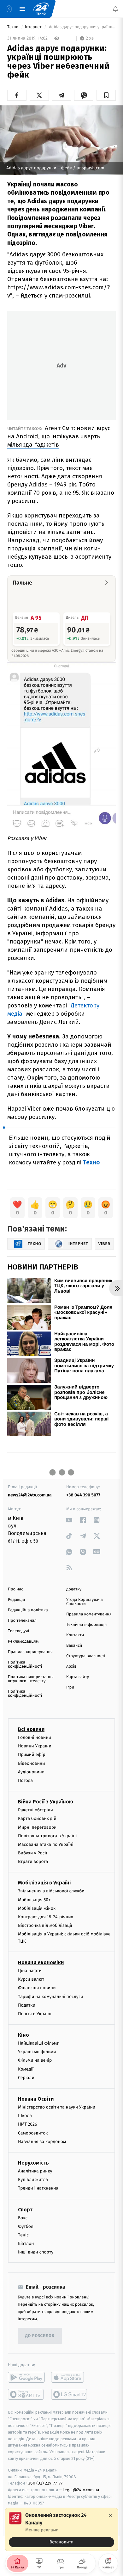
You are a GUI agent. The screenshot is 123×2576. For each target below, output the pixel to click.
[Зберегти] (106, 95)
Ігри (70, 1687)
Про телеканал (22, 1621)
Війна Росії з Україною (46, 1802)
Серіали (26, 2077)
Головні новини (35, 1737)
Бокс (23, 2218)
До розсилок (40, 2336)
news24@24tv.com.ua (30, 1495)
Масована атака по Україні (46, 1844)
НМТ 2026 (28, 2124)
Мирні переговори (37, 1827)
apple (70, 2377)
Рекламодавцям (23, 1642)
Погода (25, 1780)
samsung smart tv (70, 2394)
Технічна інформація (86, 1625)
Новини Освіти (36, 2099)
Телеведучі (18, 1631)
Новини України (35, 1746)
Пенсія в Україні (35, 2013)
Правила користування (30, 1652)
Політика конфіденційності (25, 1664)
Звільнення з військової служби (51, 1891)
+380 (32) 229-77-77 (44, 2483)
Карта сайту (78, 1677)
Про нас (16, 1589)
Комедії (26, 2069)
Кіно (23, 2035)
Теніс (23, 2235)
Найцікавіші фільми (39, 2043)
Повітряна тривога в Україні (47, 1836)
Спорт (25, 2209)
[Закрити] (110, 2516)
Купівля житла (33, 2180)
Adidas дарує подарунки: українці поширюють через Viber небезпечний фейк (82, 27)
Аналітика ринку (35, 2171)
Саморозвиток (33, 2133)
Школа (25, 2116)
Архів (71, 1667)
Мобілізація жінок (37, 1908)
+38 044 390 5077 (83, 1495)
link (69, 1520)
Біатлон (26, 2244)
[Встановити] (61, 2529)
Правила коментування (89, 1614)
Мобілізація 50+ (34, 1899)
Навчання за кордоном (42, 2141)
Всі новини (31, 1729)
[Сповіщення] (115, 9)
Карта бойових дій (37, 1818)
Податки (27, 2005)
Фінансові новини (37, 1988)
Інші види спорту (36, 2252)
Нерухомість (33, 2162)
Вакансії (74, 1646)
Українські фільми (37, 2052)
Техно (13, 27)
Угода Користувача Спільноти (85, 1602)
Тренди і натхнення (38, 2188)
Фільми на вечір (35, 2060)
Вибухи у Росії (32, 1853)
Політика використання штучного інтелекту (31, 1679)
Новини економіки (41, 1962)
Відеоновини (32, 1763)
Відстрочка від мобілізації (45, 1925)
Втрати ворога (33, 1861)
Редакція (16, 1600)
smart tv (26, 2394)
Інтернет (34, 27)
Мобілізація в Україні (44, 1883)
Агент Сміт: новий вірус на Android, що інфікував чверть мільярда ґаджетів (59, 436)
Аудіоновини (31, 1772)
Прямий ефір (32, 1755)
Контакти (75, 1635)
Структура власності (86, 1656)
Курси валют (31, 1979)
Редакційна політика (28, 1610)
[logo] (41, 9)
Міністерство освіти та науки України (57, 2107)
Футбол (26, 2226)
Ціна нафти (30, 1970)
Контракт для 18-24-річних (45, 1917)
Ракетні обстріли (35, 1810)
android (26, 2377)
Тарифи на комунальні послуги (50, 1996)
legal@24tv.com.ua (81, 2490)
